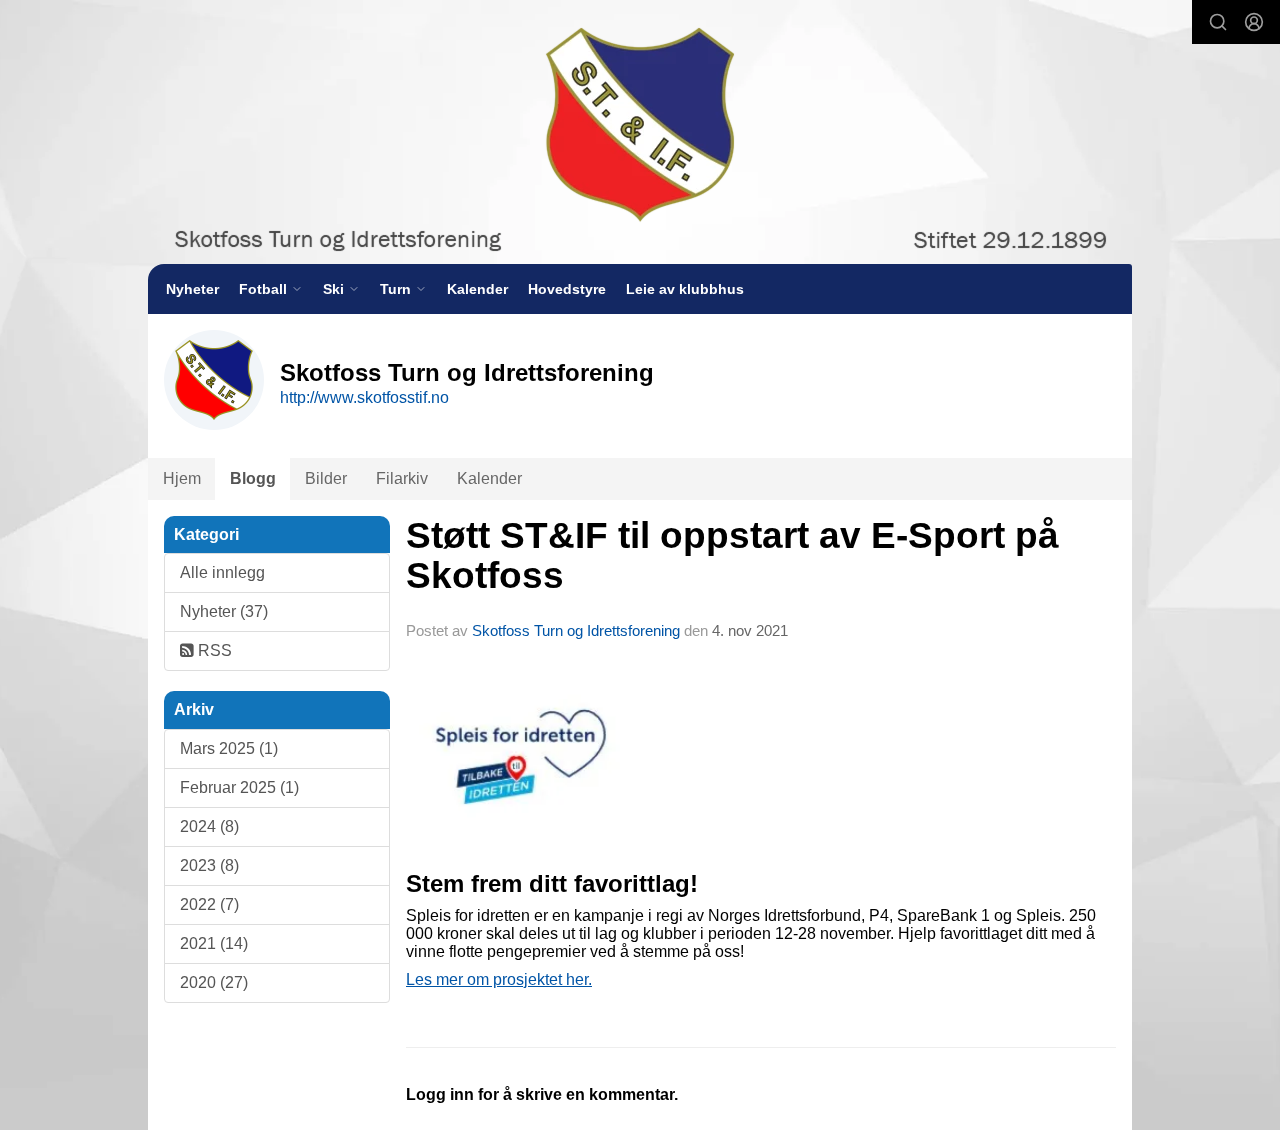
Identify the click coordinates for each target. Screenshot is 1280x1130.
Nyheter (192, 289)
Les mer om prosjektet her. (499, 979)
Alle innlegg (222, 572)
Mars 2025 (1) (229, 748)
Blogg (253, 478)
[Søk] (1218, 22)
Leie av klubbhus (685, 289)
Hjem (182, 478)
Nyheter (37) (224, 611)
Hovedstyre (567, 289)
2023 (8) (209, 865)
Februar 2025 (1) (239, 787)
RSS (213, 650)
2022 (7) (209, 904)
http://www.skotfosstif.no (364, 397)
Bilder (326, 478)
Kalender (477, 289)
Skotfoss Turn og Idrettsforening (576, 630)
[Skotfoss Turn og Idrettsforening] (640, 132)
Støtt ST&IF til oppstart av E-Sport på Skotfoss (732, 556)
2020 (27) (214, 982)
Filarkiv (402, 478)
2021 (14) (214, 943)
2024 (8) (209, 826)
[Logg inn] (1254, 22)
